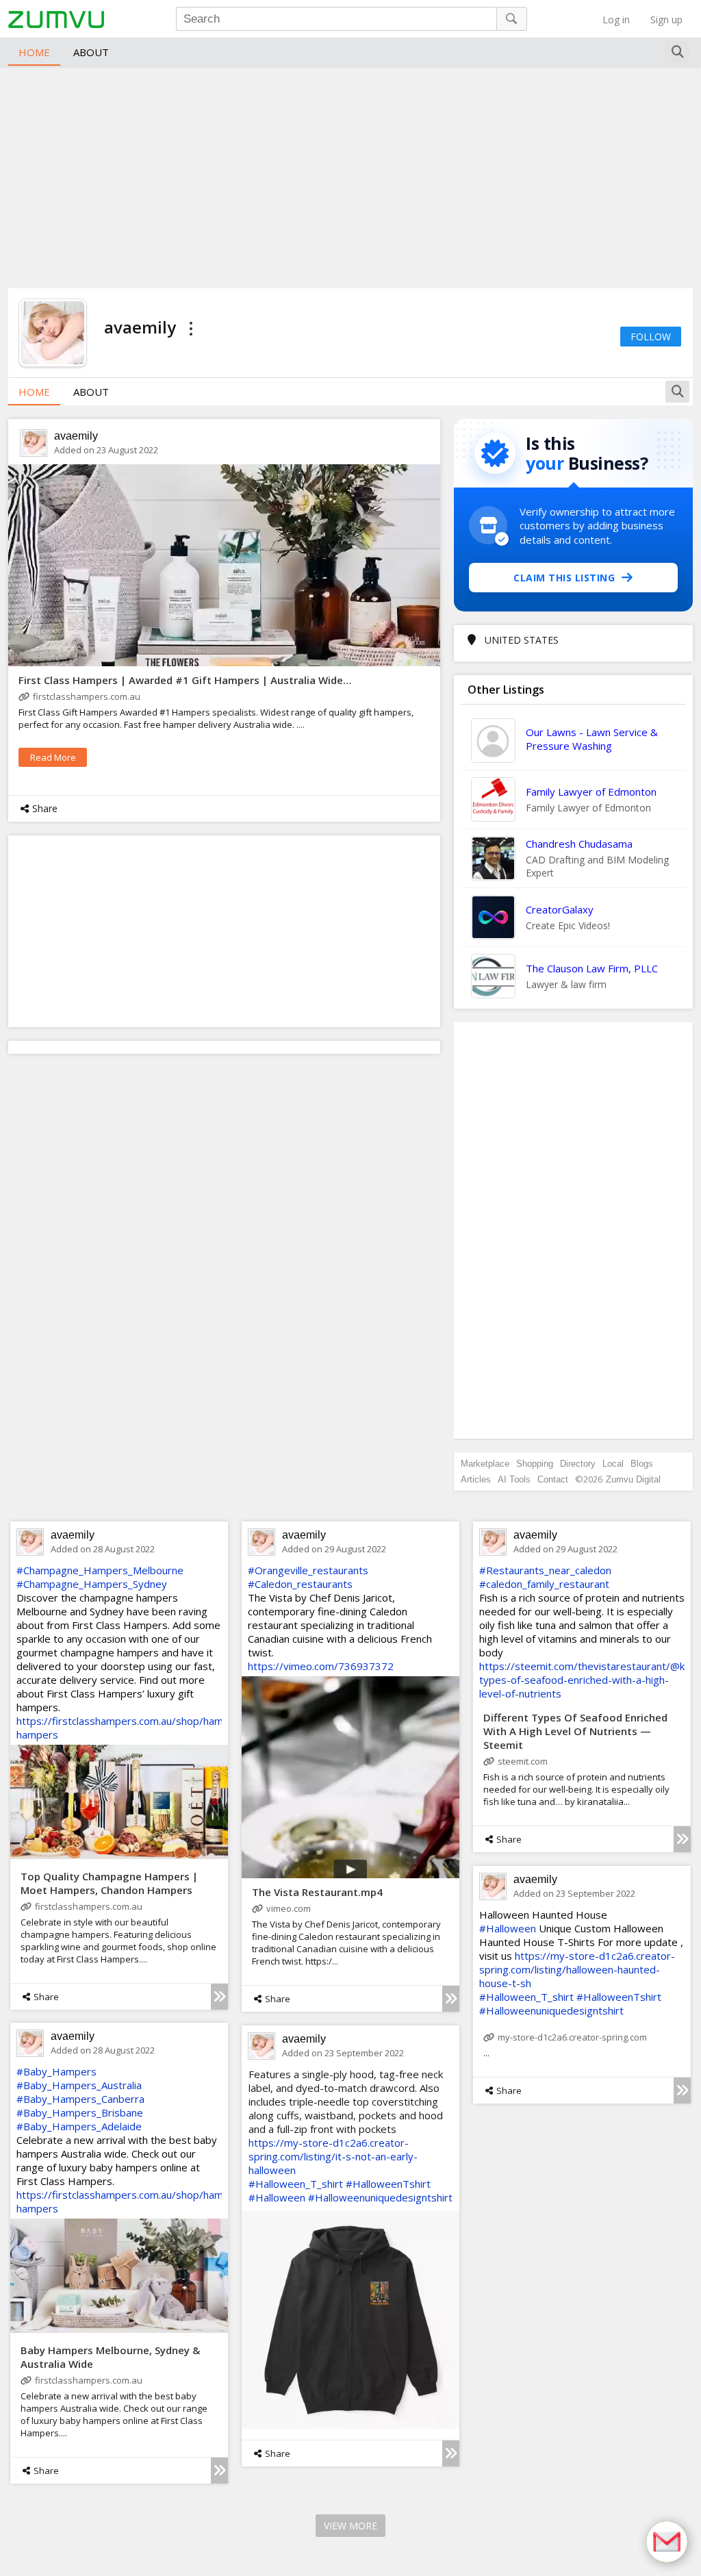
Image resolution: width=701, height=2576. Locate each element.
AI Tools (514, 1479)
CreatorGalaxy (560, 909)
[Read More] (219, 1997)
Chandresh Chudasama (579, 844)
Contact (553, 1479)
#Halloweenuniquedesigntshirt (551, 2010)
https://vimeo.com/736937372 (321, 1666)
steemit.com (523, 1761)
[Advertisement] (350, 175)
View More (350, 2526)
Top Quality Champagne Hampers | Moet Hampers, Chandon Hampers (109, 1883)
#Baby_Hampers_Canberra (80, 2099)
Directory (578, 1464)
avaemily (76, 436)
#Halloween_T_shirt (526, 1997)
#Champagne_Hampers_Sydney (92, 1584)
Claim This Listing (564, 578)
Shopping (535, 1464)
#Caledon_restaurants (300, 1584)
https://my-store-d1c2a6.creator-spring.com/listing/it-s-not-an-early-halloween (333, 2156)
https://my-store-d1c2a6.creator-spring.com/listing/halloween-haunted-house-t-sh (577, 1969)
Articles (476, 1479)
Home (34, 52)
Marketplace (485, 1464)
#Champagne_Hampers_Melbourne (100, 1570)
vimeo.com (289, 1908)
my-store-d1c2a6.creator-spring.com (572, 2037)
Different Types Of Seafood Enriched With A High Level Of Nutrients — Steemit (575, 1731)
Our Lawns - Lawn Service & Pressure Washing (592, 739)
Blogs (642, 1464)
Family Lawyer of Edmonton (591, 792)
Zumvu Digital (633, 1479)
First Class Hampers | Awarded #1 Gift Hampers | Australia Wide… (185, 680)
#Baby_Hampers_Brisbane (80, 2112)
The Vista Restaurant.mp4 (317, 1892)
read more (53, 757)
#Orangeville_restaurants (308, 1570)
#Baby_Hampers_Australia (79, 2085)
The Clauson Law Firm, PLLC (592, 968)
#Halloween (508, 1928)
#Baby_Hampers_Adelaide (79, 2126)
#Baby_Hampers (56, 2071)
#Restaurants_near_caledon (545, 1570)
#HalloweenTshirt (619, 1997)
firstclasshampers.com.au (87, 696)
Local (613, 1464)
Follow (651, 337)
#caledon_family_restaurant (544, 1584)
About (91, 52)
